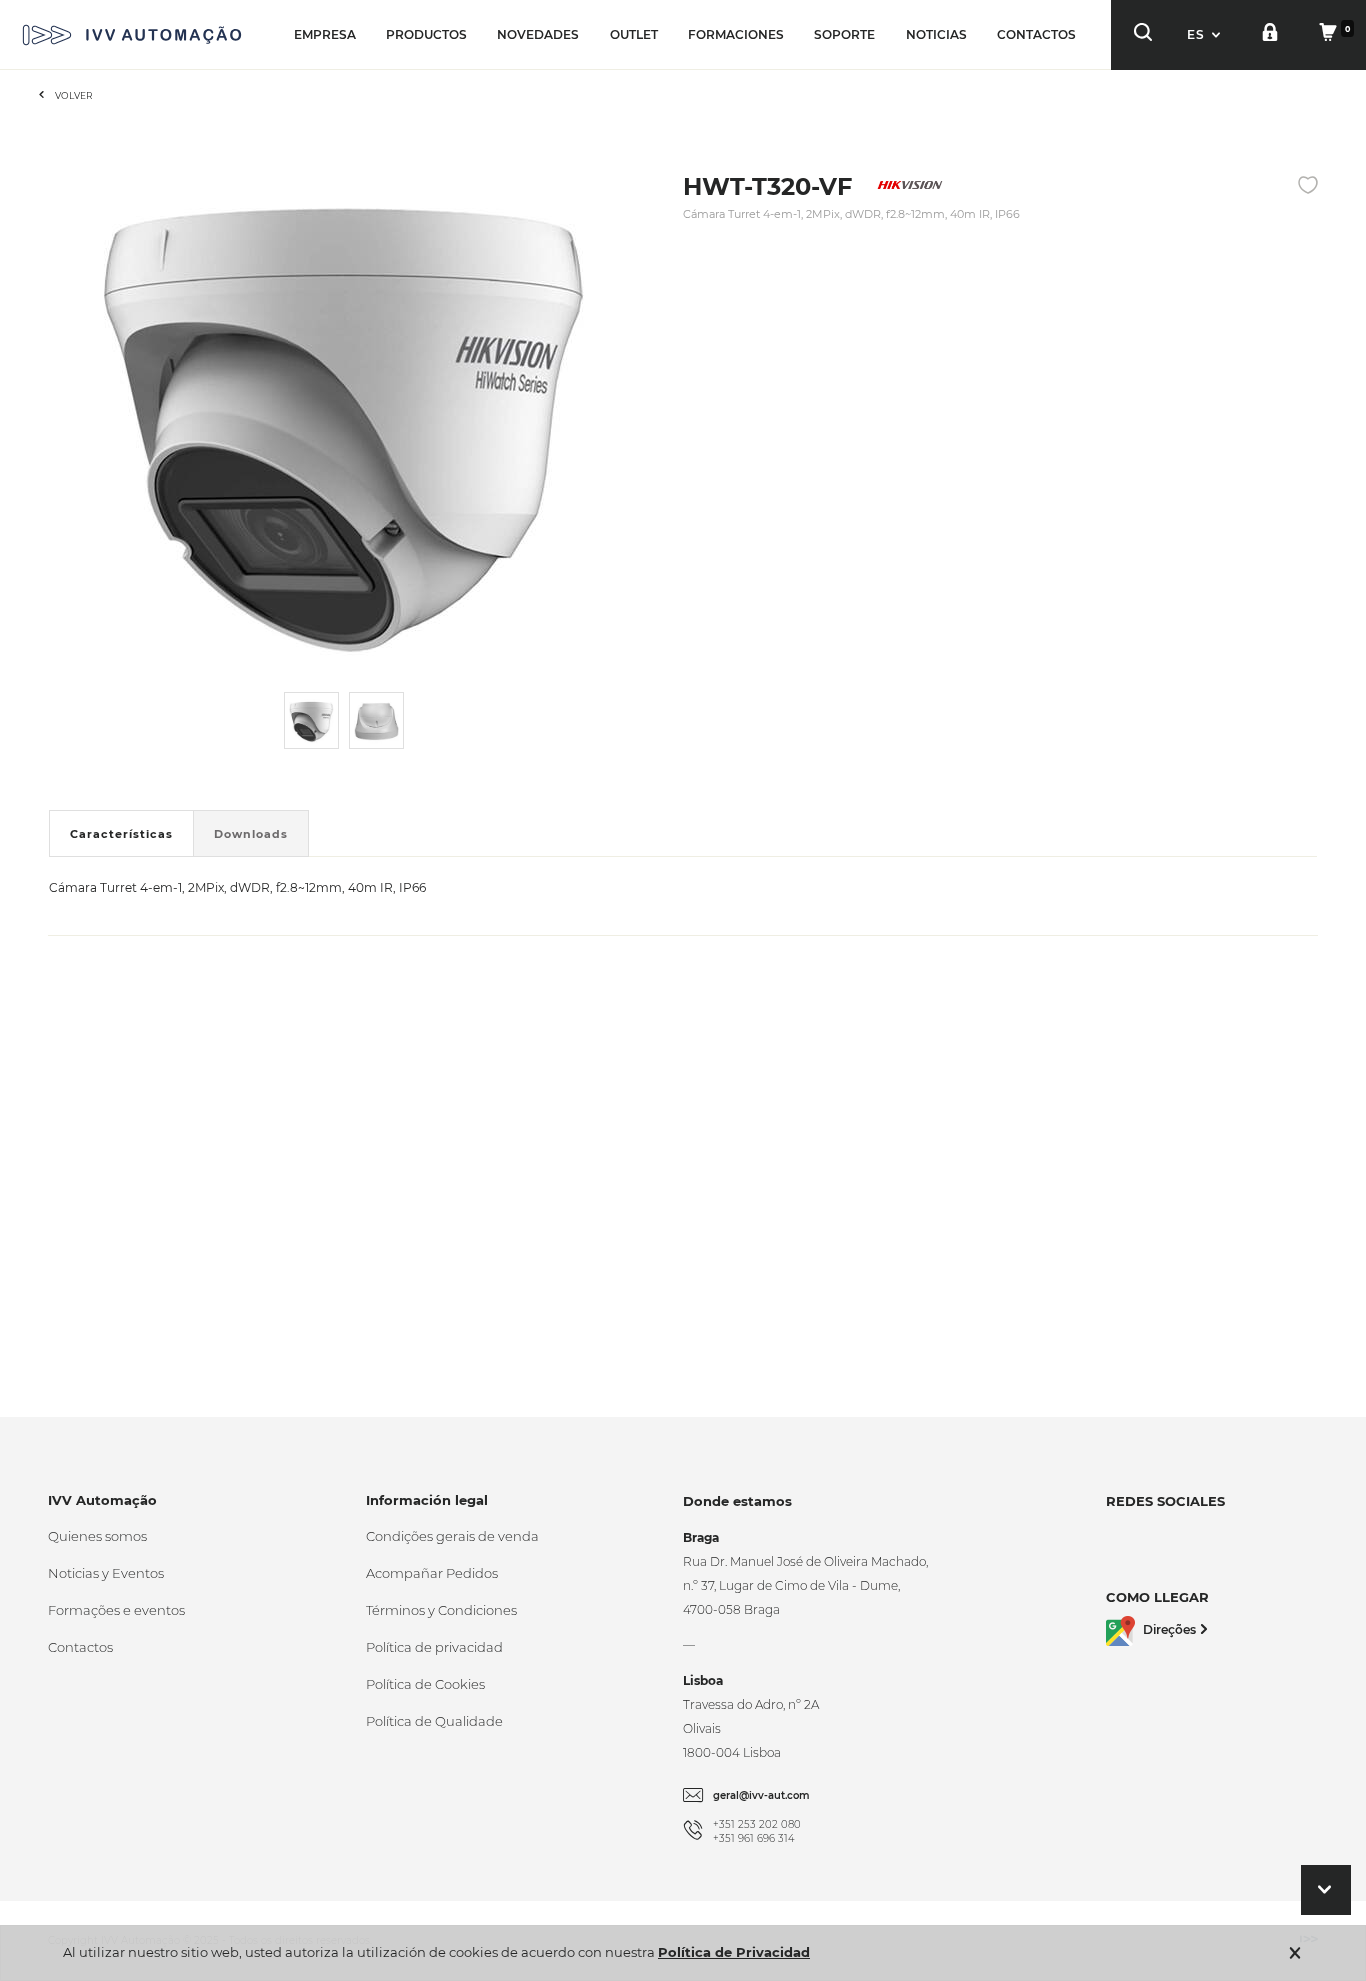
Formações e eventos (116, 1610)
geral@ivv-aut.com (761, 1795)
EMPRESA (325, 34)
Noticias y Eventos (106, 1573)
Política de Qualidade (434, 1721)
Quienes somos (97, 1536)
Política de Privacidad (734, 1952)
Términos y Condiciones (441, 1610)
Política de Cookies (425, 1684)
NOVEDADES (538, 34)
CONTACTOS (1036, 34)
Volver (74, 95)
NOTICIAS (936, 34)
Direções (1169, 1629)
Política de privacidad (434, 1647)
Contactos (80, 1647)
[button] (1206, 34)
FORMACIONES (736, 34)
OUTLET (634, 34)
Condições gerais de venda (452, 1536)
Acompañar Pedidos (432, 1573)
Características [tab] (121, 834)
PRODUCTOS (426, 34)
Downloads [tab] (251, 834)
